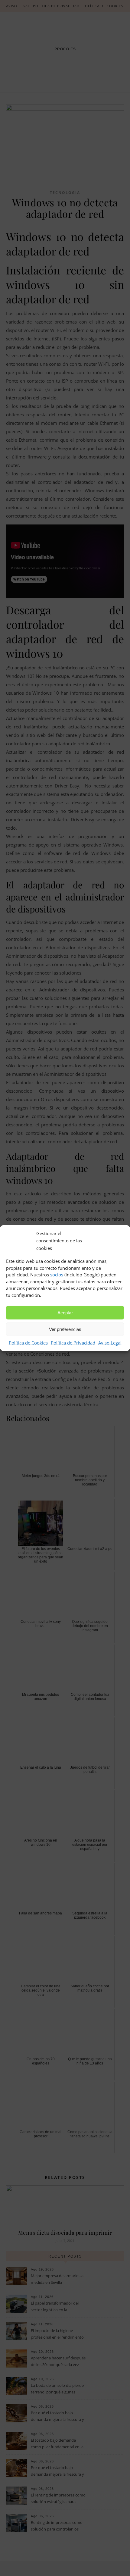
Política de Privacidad (73, 1343)
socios (57, 1275)
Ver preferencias (65, 1329)
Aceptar (65, 1313)
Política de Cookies (28, 1343)
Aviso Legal (110, 1343)
